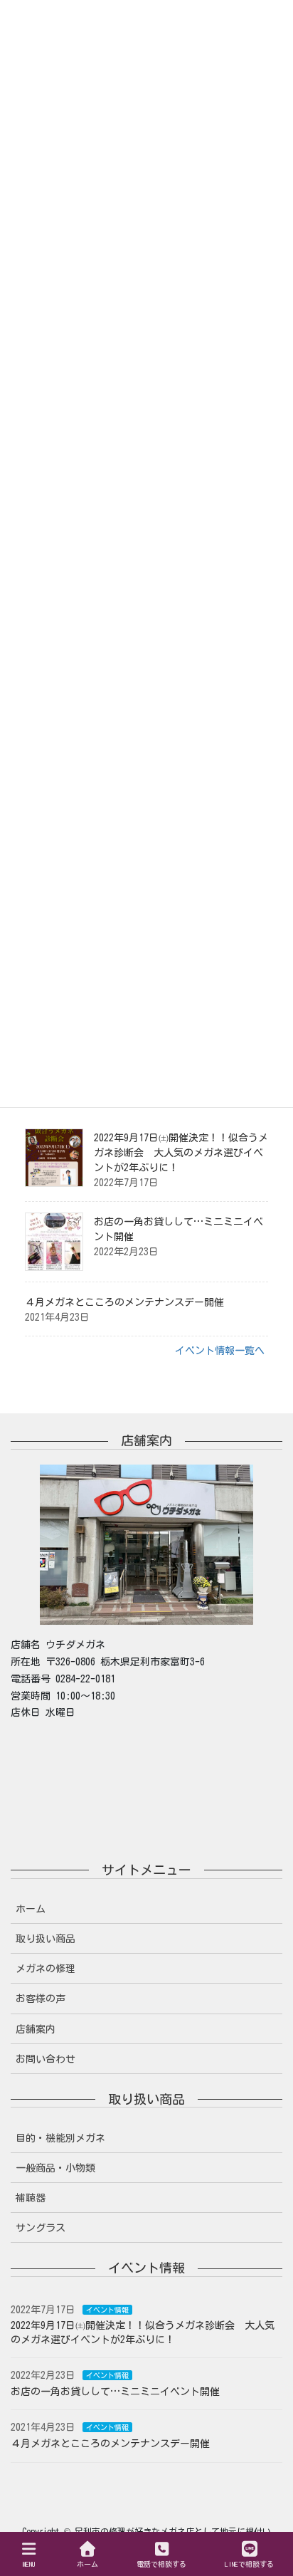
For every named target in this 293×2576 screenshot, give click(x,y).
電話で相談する (161, 2564)
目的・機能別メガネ (60, 2138)
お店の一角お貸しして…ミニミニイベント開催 (115, 2392)
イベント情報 (107, 2310)
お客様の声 (41, 1999)
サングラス (41, 2228)
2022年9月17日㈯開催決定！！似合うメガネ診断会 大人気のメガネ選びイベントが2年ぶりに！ (181, 1153)
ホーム (31, 1909)
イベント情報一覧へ (220, 1351)
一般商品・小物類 (55, 2168)
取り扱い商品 (46, 1939)
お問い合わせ (46, 2059)
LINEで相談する (249, 2564)
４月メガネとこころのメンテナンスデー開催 (124, 1302)
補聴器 (31, 2198)
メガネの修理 (46, 1969)
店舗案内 (36, 2029)
